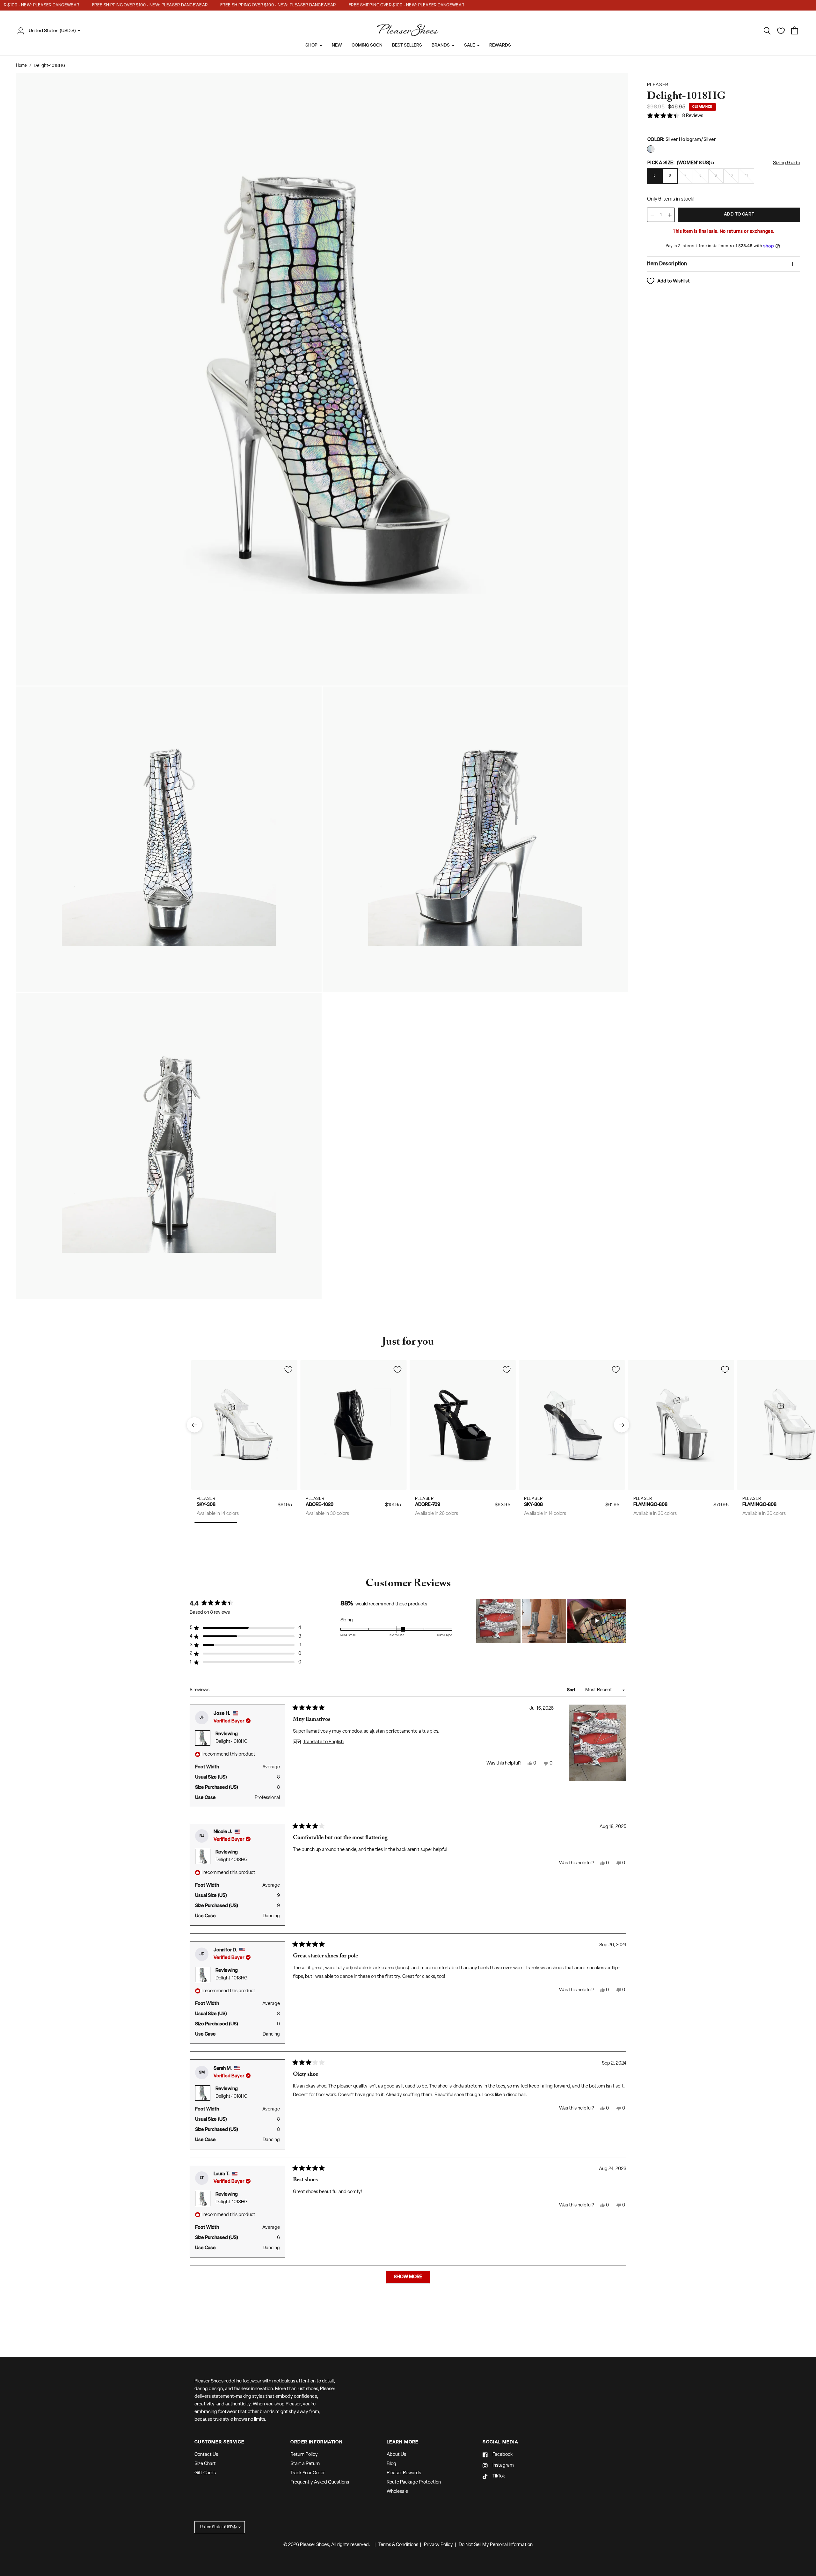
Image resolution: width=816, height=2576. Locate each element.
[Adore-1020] (354, 1425)
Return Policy (304, 2455)
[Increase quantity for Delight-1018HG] (670, 215)
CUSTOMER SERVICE (219, 2442)
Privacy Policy (438, 2545)
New (337, 45)
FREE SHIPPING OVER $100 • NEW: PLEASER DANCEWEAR (107, 5)
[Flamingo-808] (681, 1425)
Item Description (667, 264)
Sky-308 (206, 1505)
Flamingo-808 (650, 1505)
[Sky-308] (244, 1425)
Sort (572, 1690)
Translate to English (323, 1742)
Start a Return (305, 2464)
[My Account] (22, 31)
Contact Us (206, 2455)
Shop (311, 45)
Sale (470, 45)
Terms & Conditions (398, 2545)
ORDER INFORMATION (317, 2442)
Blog (391, 2464)
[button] (675, 116)
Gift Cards (205, 2473)
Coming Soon (367, 45)
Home (21, 66)
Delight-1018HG (232, 1742)
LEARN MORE (403, 2442)
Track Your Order (308, 2473)
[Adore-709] (463, 1425)
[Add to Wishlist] (288, 1369)
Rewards (500, 45)
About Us (396, 2455)
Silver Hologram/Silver (651, 149)
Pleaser (206, 1498)
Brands (441, 45)
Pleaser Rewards (404, 2473)
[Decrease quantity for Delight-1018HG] (652, 215)
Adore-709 (428, 1505)
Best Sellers (407, 45)
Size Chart (205, 2464)
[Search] (767, 31)
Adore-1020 (320, 1505)
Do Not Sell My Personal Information (496, 2545)
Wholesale (397, 2492)
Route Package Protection (414, 2482)
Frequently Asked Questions (320, 2482)
